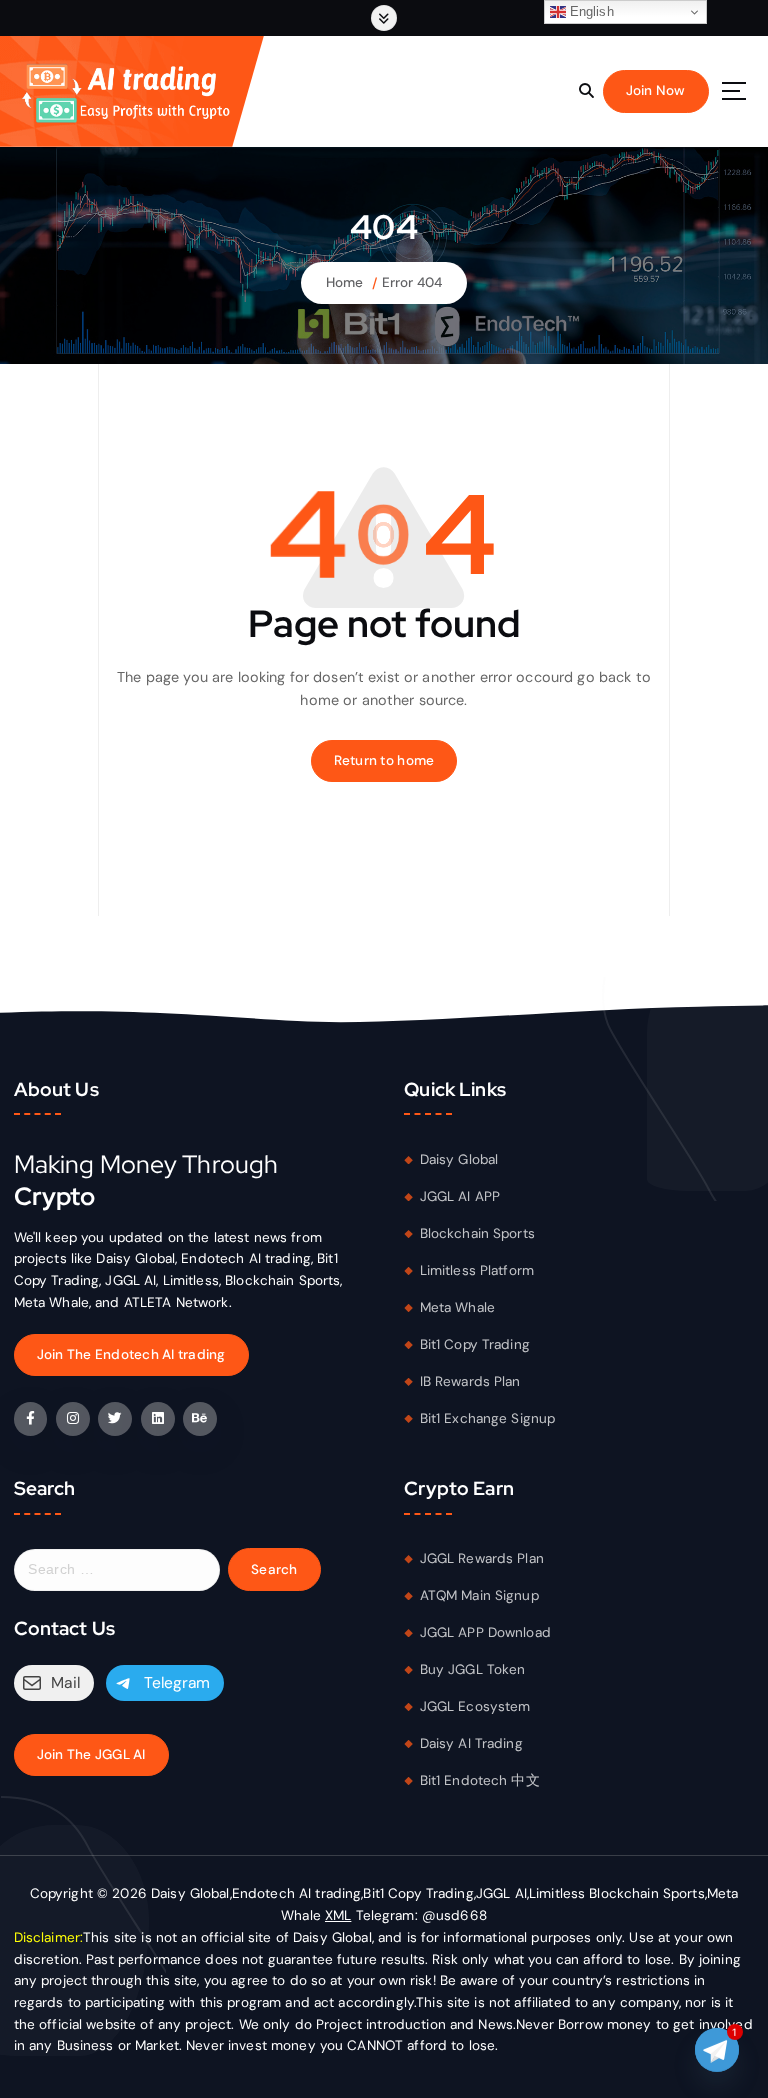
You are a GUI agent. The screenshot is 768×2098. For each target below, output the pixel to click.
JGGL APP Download (485, 1632)
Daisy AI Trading (471, 1743)
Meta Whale (457, 1307)
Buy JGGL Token (473, 1669)
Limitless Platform (477, 1270)
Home (345, 282)
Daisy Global (459, 1159)
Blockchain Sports (477, 1233)
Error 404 (412, 282)
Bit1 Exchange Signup (488, 1418)
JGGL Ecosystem (475, 1706)
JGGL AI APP (460, 1196)
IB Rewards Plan (470, 1381)
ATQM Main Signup (479, 1595)
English (590, 11)
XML (338, 1915)
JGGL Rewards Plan (482, 1558)
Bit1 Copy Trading (475, 1344)
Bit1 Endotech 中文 (480, 1780)
